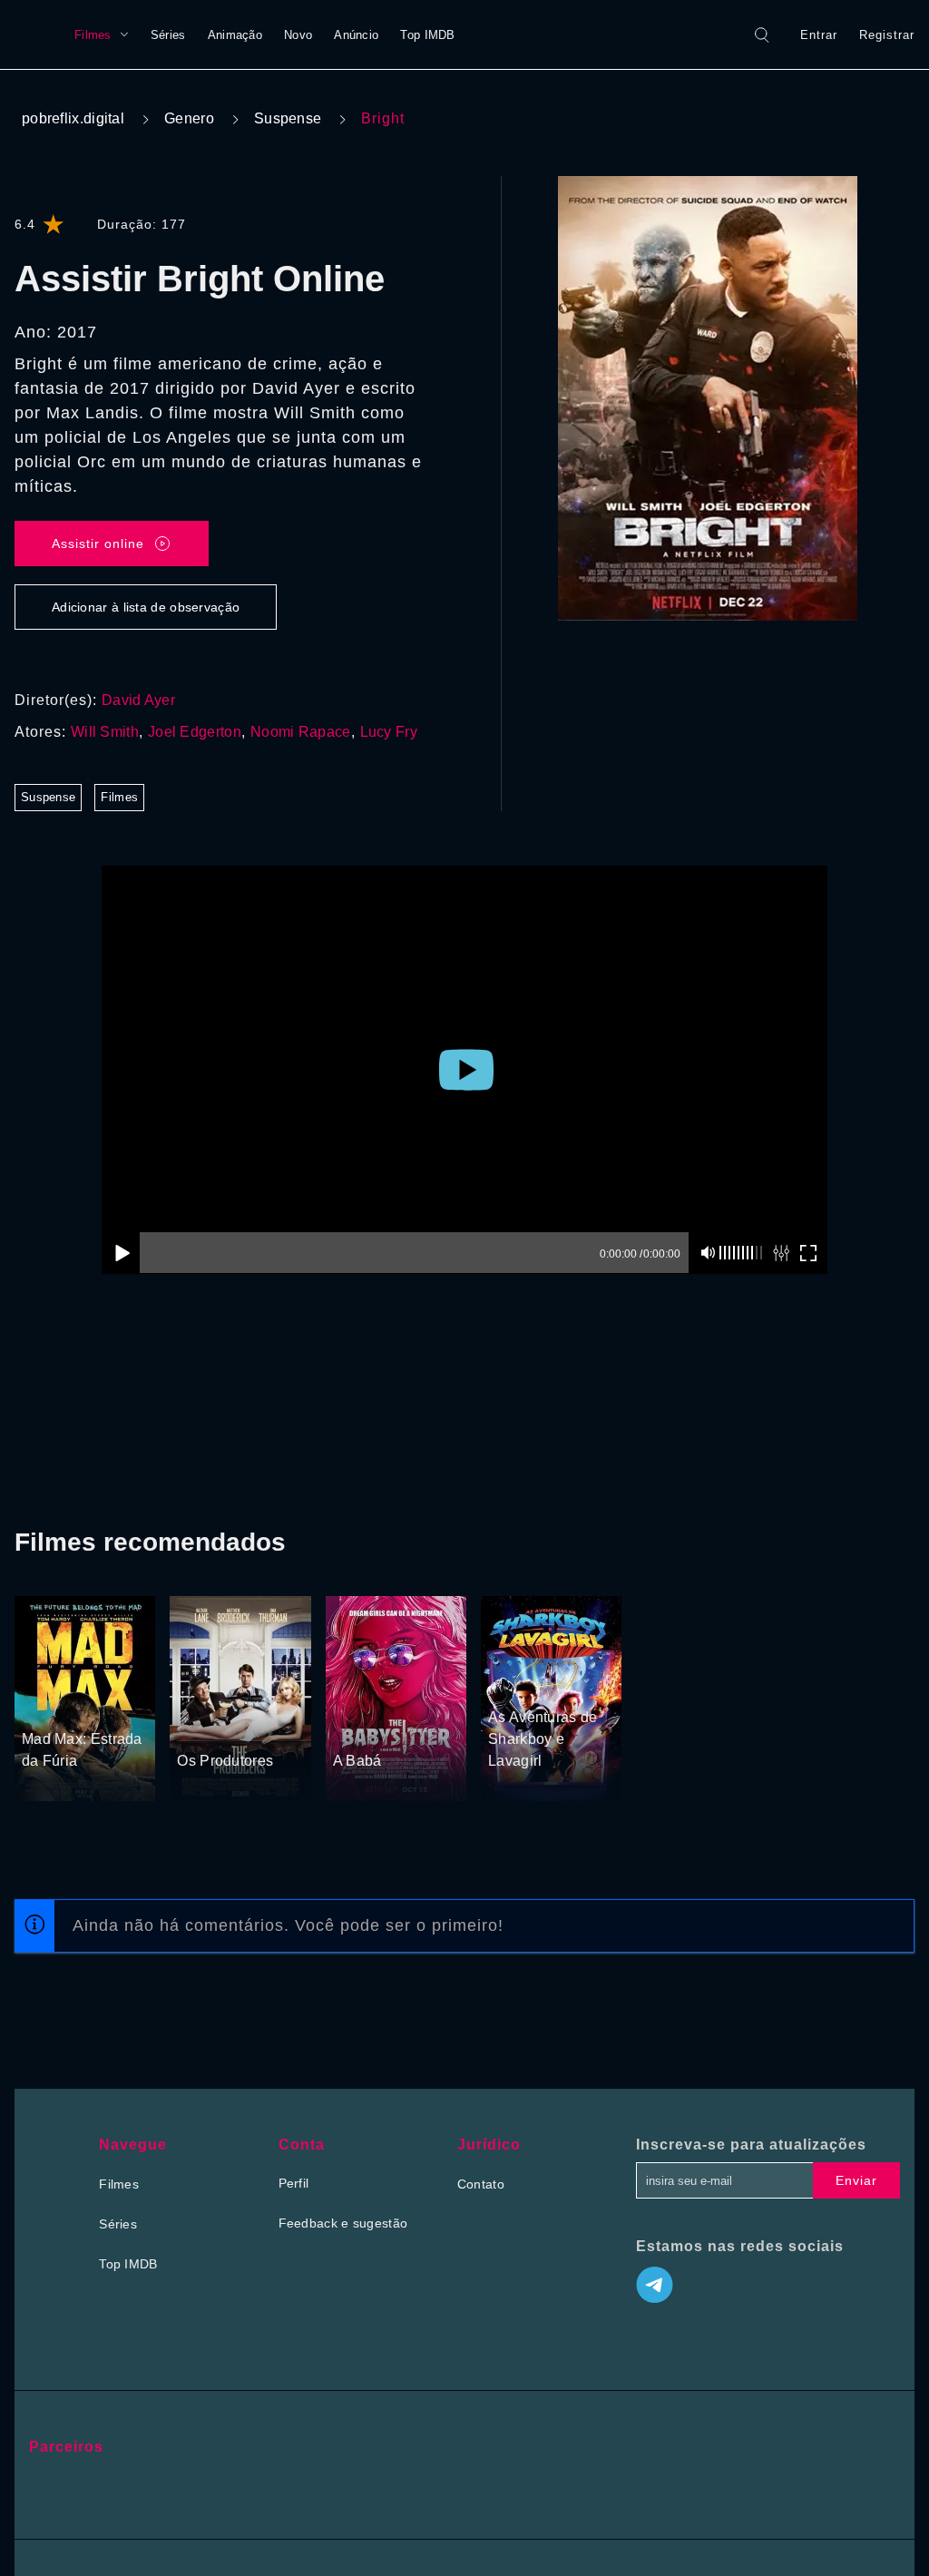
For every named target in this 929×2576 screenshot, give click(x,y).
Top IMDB (427, 35)
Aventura (515, 1684)
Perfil (294, 2183)
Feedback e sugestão (343, 2223)
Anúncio (356, 35)
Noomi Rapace (301, 732)
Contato (481, 2184)
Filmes (93, 35)
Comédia (402, 1728)
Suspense (288, 118)
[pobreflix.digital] (37, 34)
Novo (298, 35)
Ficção (80, 1706)
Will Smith (105, 732)
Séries (168, 35)
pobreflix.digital (73, 118)
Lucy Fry (389, 732)
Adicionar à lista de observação (146, 607)
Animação (235, 35)
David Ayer (138, 700)
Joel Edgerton (195, 732)
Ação (39, 1706)
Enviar (856, 2180)
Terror (352, 1728)
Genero (189, 118)
